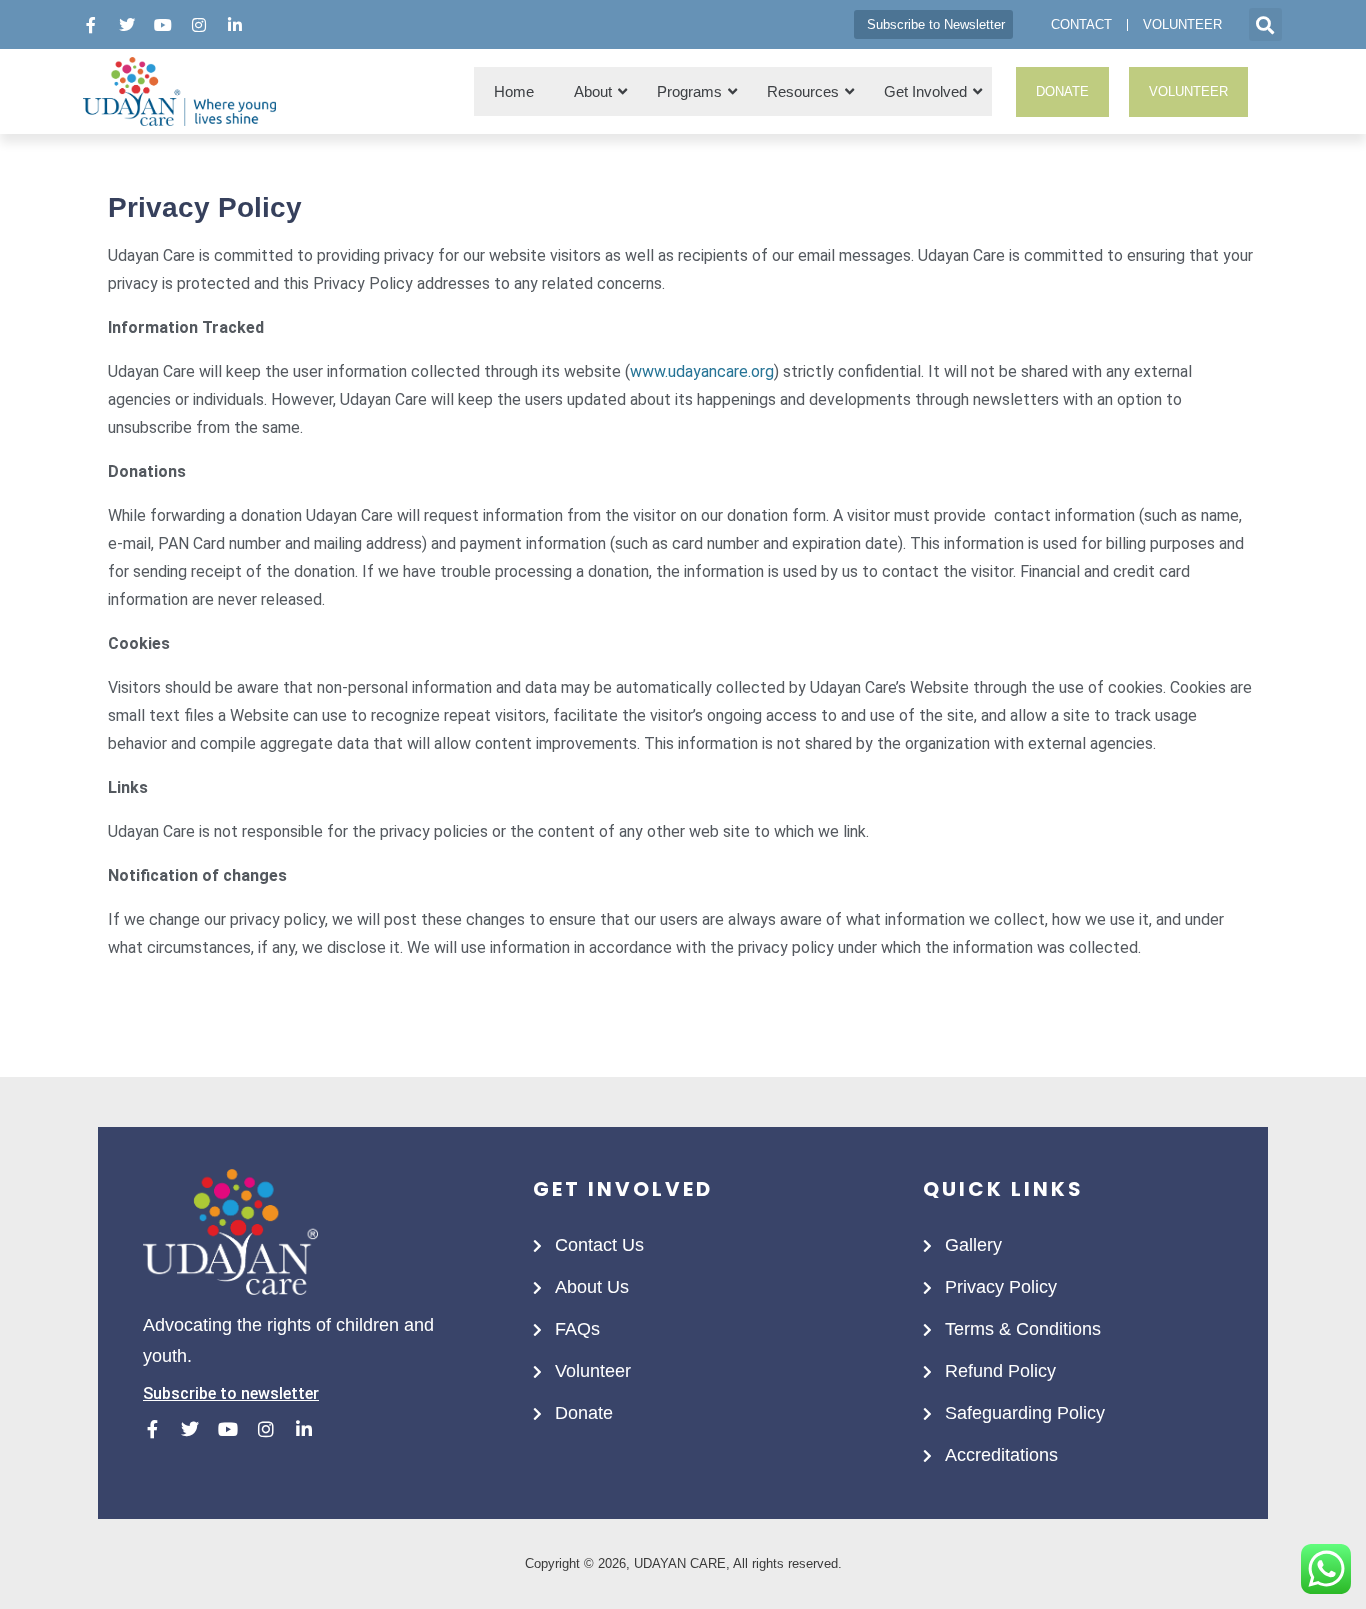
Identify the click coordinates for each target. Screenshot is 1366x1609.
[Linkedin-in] (235, 25)
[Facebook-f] (91, 25)
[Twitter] (127, 25)
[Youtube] (163, 25)
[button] (1265, 24)
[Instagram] (199, 25)
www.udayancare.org (702, 371)
